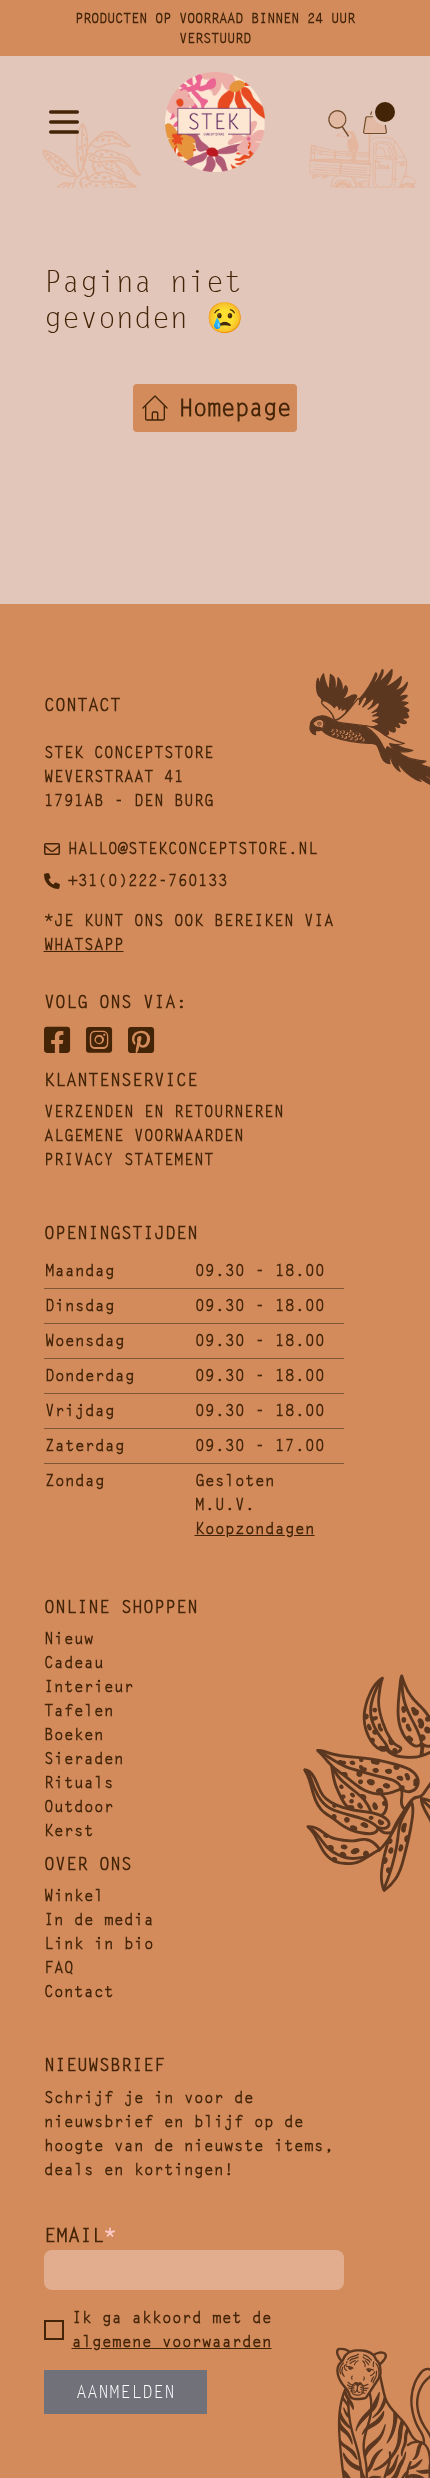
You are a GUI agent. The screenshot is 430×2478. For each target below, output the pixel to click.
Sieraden (84, 1758)
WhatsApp (84, 944)
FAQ (59, 1967)
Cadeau (74, 1662)
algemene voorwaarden (172, 2341)
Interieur (89, 1686)
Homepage (235, 408)
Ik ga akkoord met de (172, 2329)
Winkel (74, 1895)
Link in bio (99, 1943)
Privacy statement (129, 1159)
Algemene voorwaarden (144, 1135)
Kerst (69, 1830)
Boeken (74, 1734)
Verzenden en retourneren (164, 1111)
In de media (99, 1919)
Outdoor (79, 1806)
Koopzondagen (255, 1528)
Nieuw (69, 1638)
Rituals (79, 1782)
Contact (79, 1991)
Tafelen (79, 1710)
